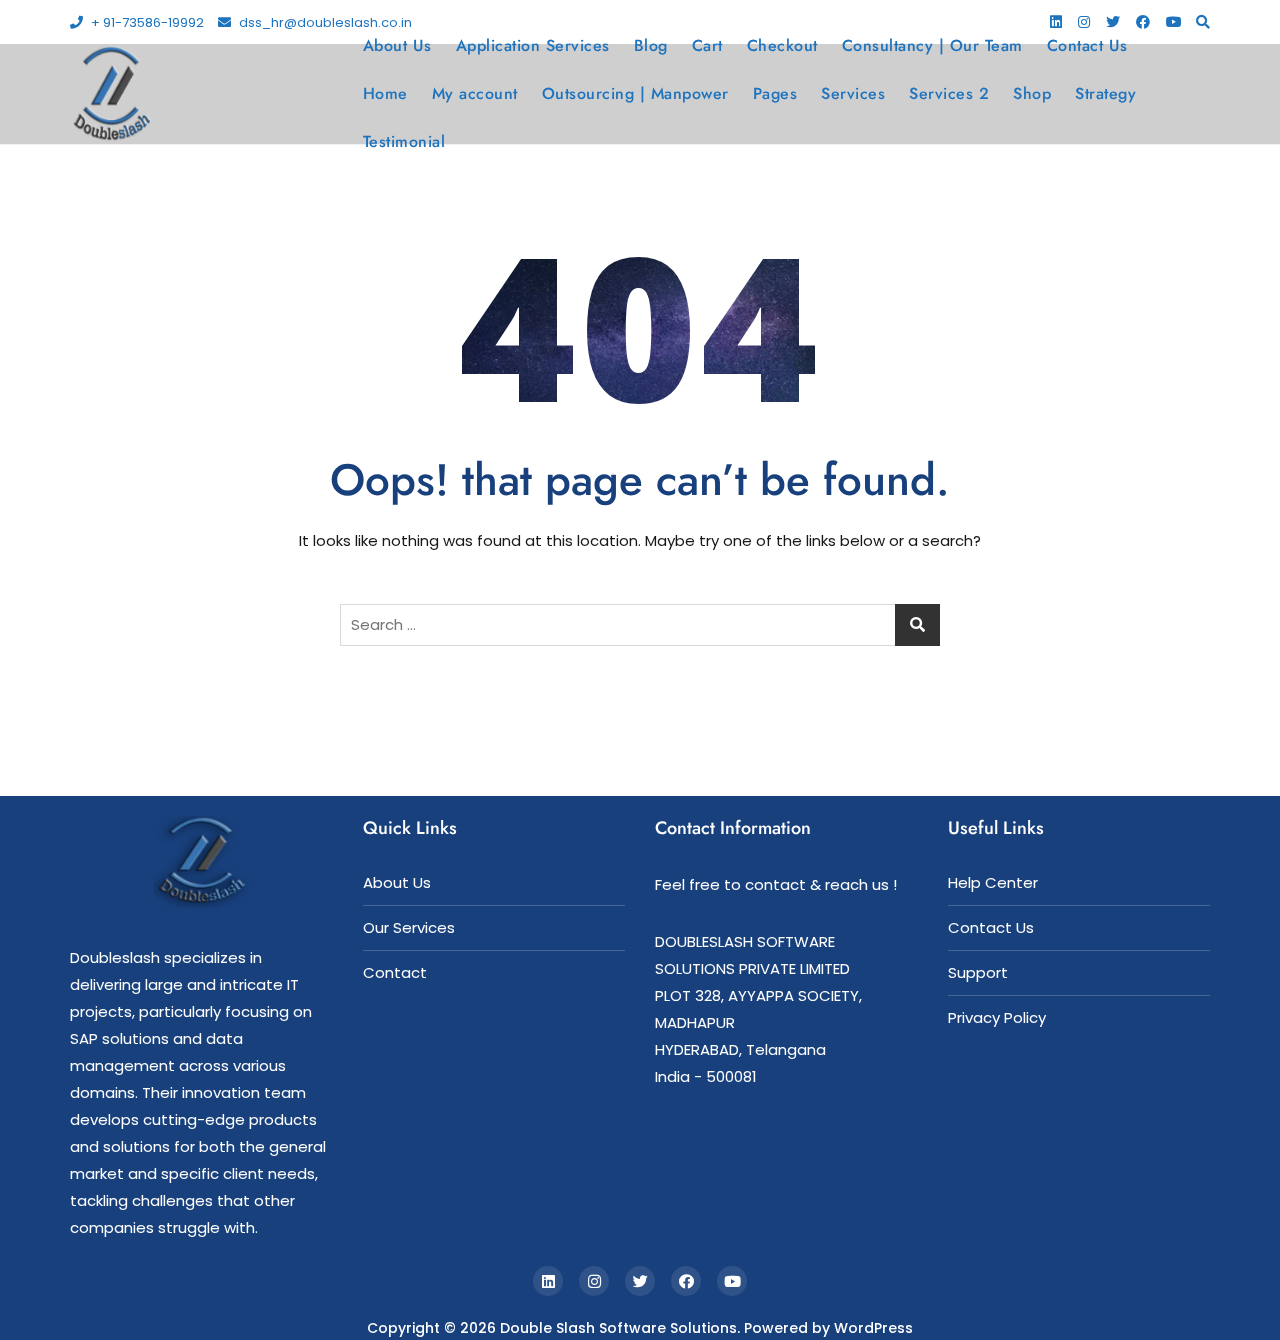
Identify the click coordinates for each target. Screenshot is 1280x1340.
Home (385, 93)
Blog (651, 45)
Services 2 (949, 93)
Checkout (782, 45)
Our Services (409, 927)
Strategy (1105, 93)
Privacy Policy (997, 1017)
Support (978, 972)
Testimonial (404, 141)
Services (853, 93)
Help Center (993, 882)
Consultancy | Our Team (932, 45)
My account (475, 93)
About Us (397, 45)
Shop (1032, 93)
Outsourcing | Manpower (635, 93)
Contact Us (1087, 45)
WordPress (873, 1328)
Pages (775, 93)
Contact (395, 972)
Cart (707, 45)
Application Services (533, 45)
